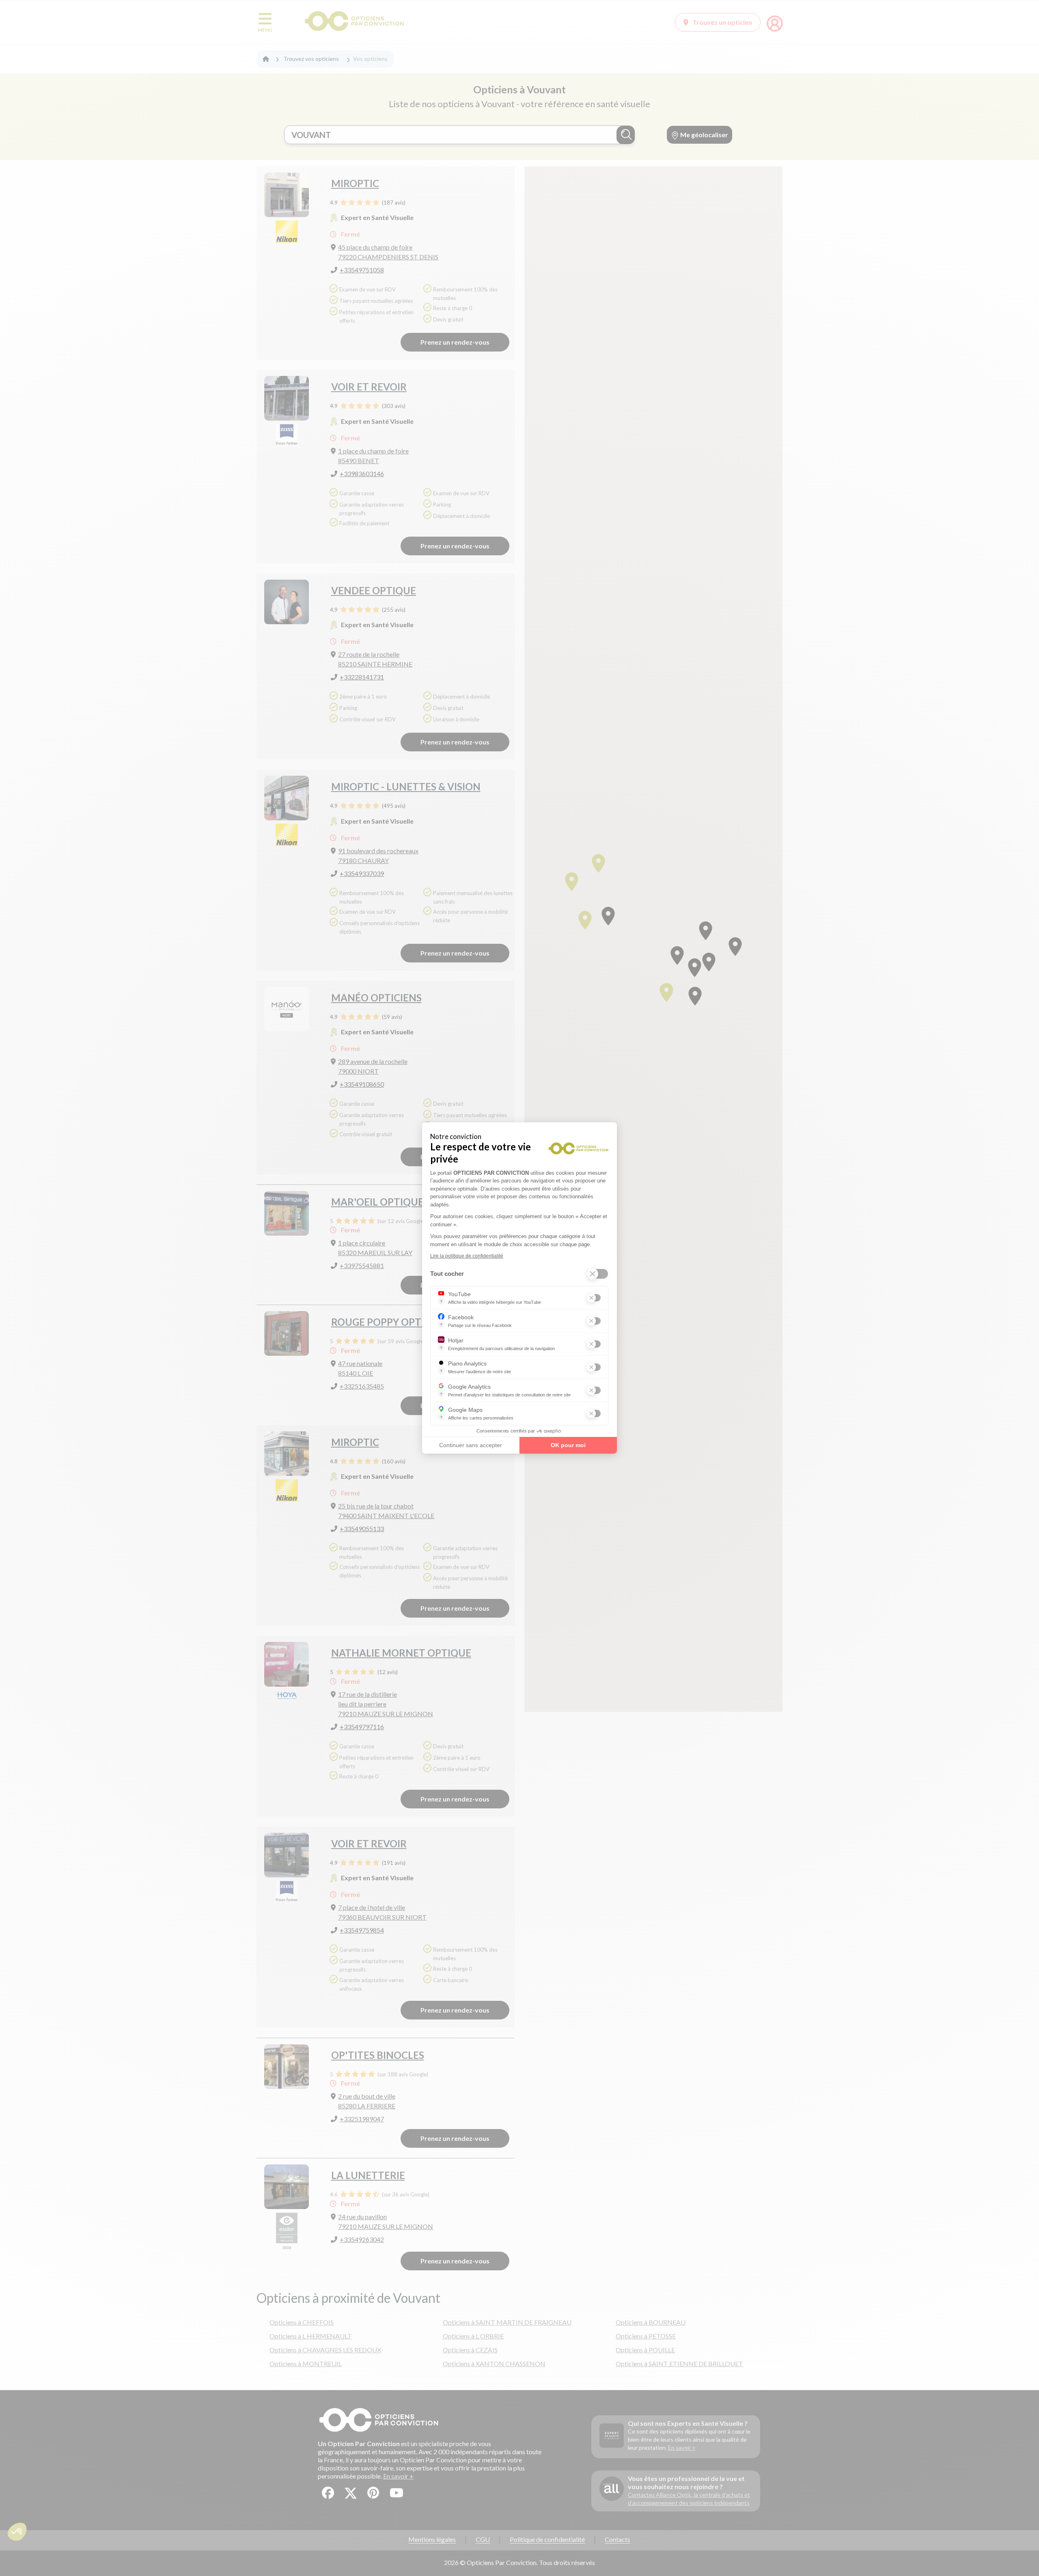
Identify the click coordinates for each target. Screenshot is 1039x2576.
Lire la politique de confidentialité (467, 1256)
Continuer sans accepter (471, 1445)
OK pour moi (568, 1445)
